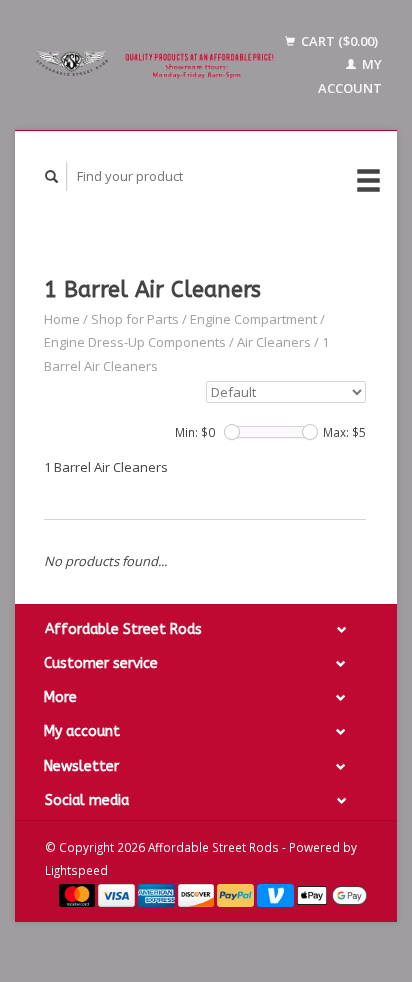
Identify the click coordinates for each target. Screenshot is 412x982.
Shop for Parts (135, 319)
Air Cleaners (274, 342)
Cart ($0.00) (338, 41)
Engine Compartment (253, 319)
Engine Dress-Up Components (135, 342)
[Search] (52, 176)
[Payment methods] (79, 894)
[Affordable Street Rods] (157, 65)
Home (62, 319)
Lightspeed (76, 870)
